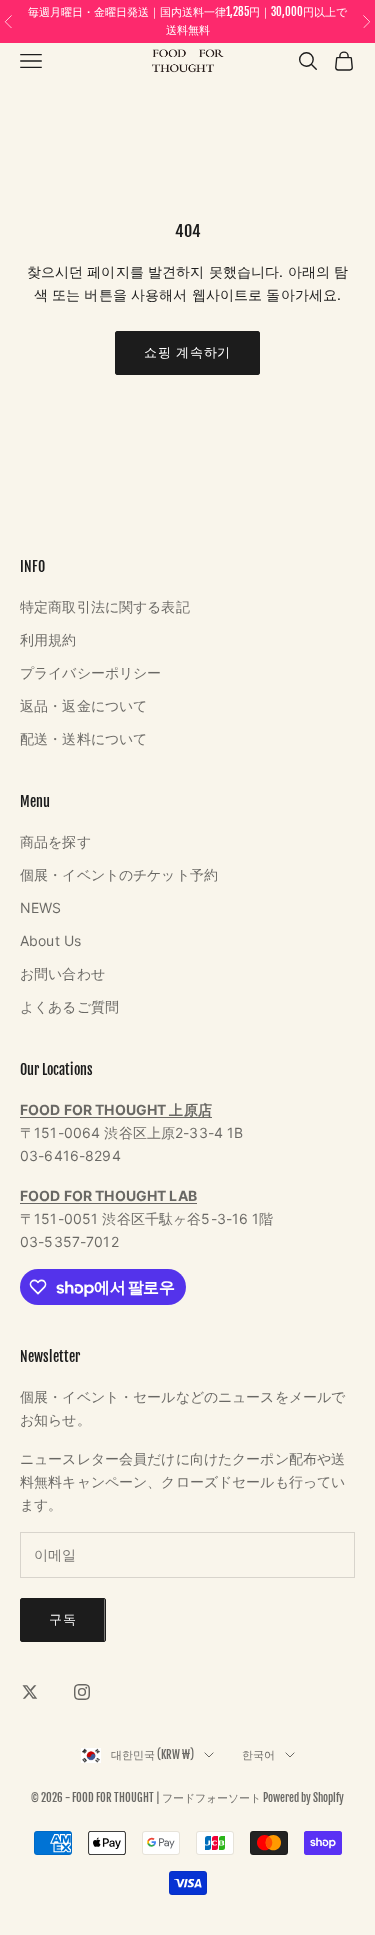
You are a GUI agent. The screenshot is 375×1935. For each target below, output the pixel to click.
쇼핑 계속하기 (187, 352)
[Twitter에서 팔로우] (30, 1692)
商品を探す (55, 841)
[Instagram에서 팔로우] (82, 1692)
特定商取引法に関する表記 (105, 606)
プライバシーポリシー (90, 672)
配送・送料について (83, 738)
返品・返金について (83, 705)
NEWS (41, 907)
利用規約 (48, 639)
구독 (63, 1619)
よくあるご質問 (69, 1006)
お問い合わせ (62, 973)
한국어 (258, 1755)
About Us (50, 940)
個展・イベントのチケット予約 (119, 874)
